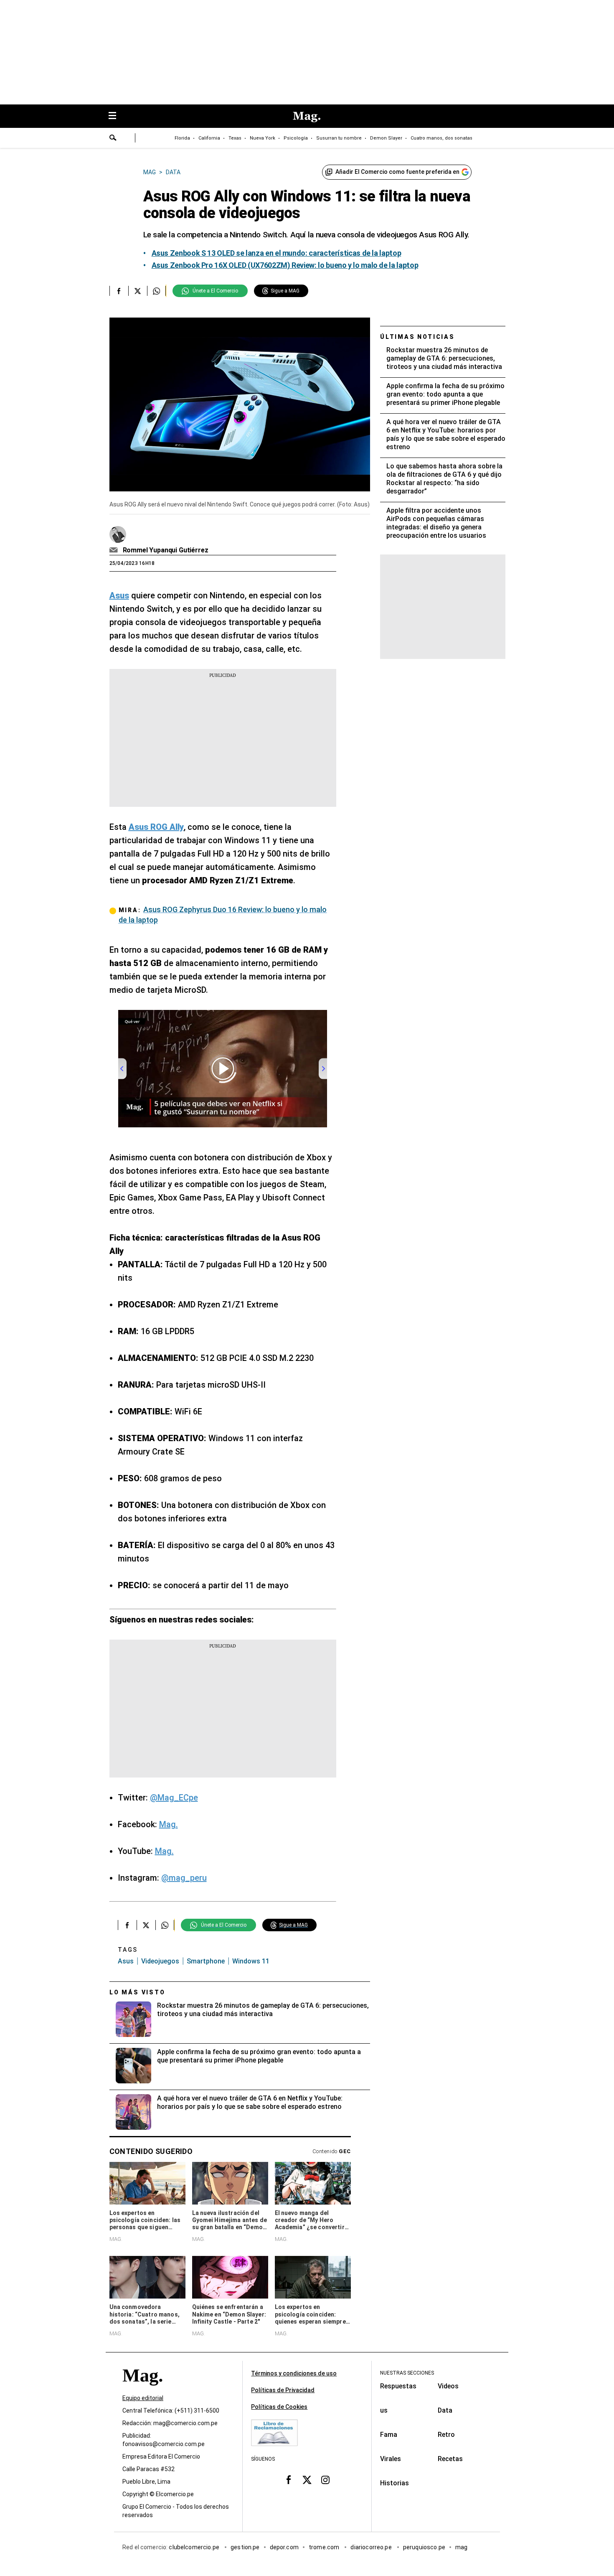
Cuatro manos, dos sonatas (441, 138)
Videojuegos (160, 1961)
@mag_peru (184, 1878)
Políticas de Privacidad (283, 2390)
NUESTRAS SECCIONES (407, 2373)
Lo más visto (137, 1992)
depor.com (284, 2547)
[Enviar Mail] (115, 550)
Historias (395, 2483)
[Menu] (117, 116)
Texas (235, 138)
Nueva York (263, 138)
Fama (389, 2435)
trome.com (325, 2547)
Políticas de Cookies (279, 2407)
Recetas (450, 2459)
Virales (391, 2459)
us (384, 2410)
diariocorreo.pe (372, 2547)
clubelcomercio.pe (195, 2547)
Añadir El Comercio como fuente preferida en (397, 172)
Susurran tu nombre (339, 138)
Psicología (296, 138)
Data (445, 2410)
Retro (446, 2435)
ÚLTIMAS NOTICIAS (417, 337)
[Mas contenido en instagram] (325, 2479)
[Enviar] (113, 139)
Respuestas (398, 2386)
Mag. (169, 1824)
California (209, 138)
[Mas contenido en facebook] (289, 2479)
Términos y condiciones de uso (294, 2373)
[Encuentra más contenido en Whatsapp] (156, 291)
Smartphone (206, 1961)
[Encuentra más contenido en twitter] (138, 291)
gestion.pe (245, 2547)
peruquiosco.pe (424, 2547)
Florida (182, 138)
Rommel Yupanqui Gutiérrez (166, 550)
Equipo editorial (143, 2398)
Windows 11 (251, 1961)
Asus (126, 1961)
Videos (448, 2386)
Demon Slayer (386, 138)
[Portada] (142, 2390)
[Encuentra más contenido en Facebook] (119, 291)
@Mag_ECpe (174, 1798)
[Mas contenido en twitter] (307, 2479)
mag (461, 2547)
